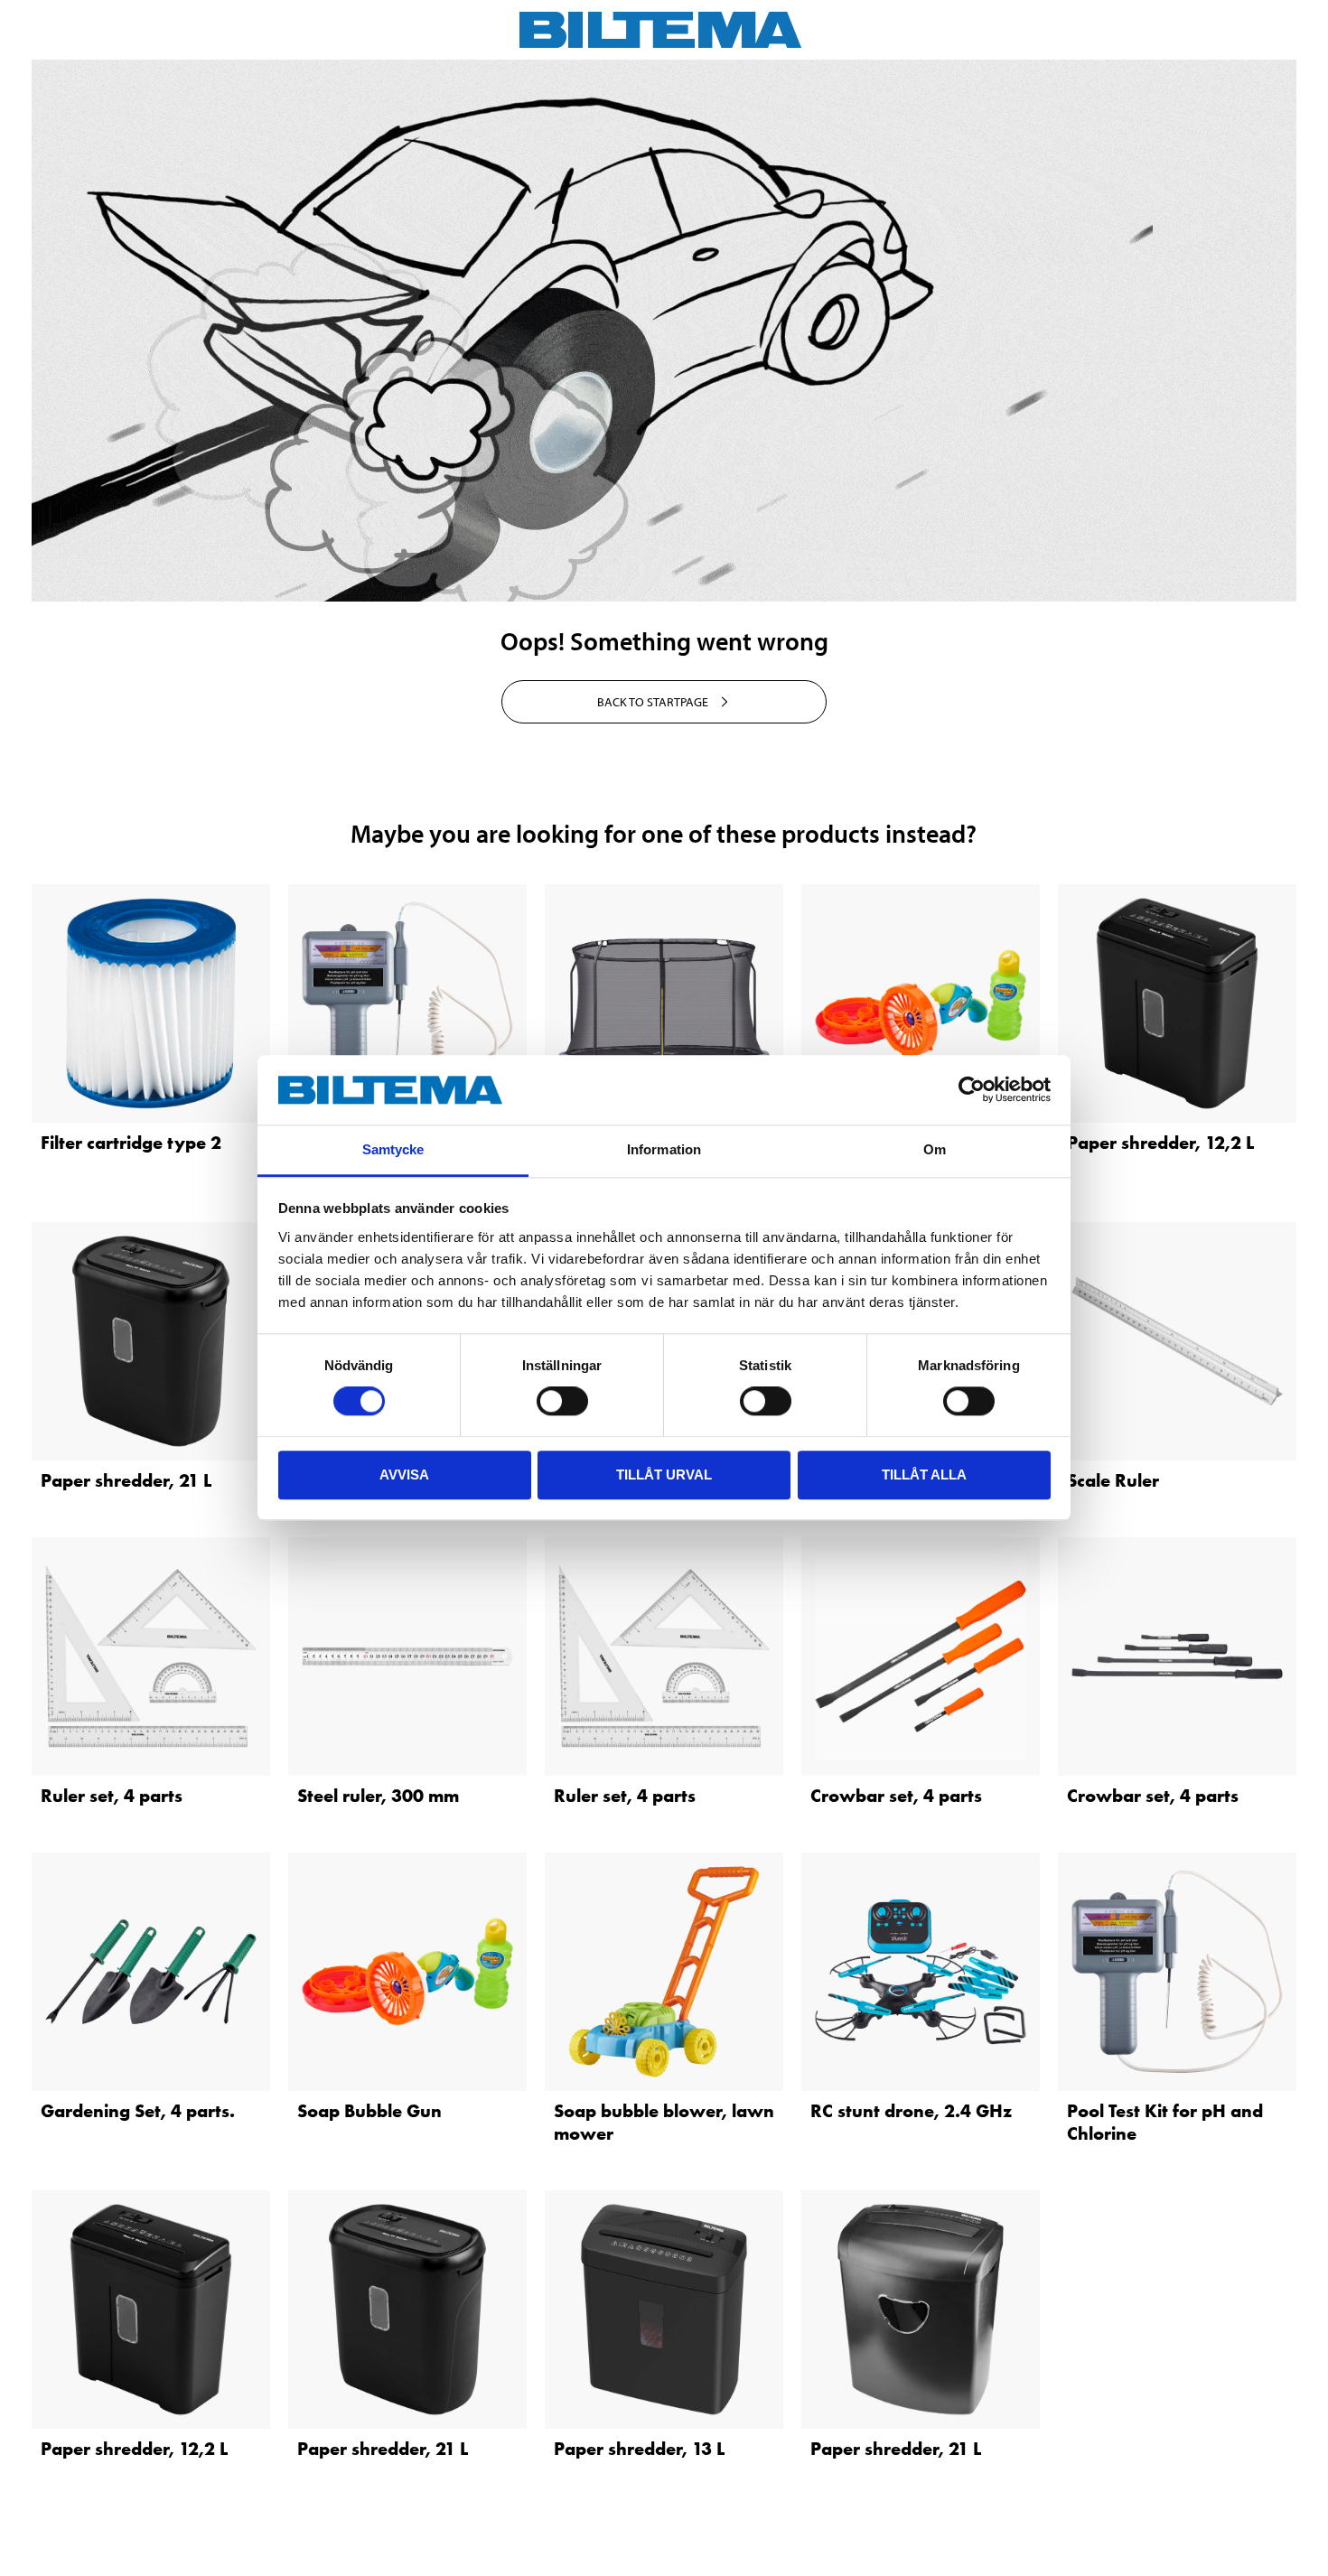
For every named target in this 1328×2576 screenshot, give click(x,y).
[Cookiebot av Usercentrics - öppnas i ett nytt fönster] (972, 1090)
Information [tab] (664, 1149)
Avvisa (404, 1475)
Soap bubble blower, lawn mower (664, 2122)
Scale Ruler (1113, 1480)
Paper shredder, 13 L (639, 2449)
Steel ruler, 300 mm (378, 1796)
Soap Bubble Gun (369, 2111)
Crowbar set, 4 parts (896, 1796)
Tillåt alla (924, 1475)
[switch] (562, 1401)
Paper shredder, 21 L (126, 1480)
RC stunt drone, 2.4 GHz (911, 2111)
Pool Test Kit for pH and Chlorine (1165, 2122)
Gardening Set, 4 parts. (138, 2111)
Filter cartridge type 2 (131, 1143)
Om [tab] (935, 1149)
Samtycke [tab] (393, 1149)
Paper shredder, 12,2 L (1160, 1143)
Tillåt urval (664, 1475)
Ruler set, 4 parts (112, 1796)
